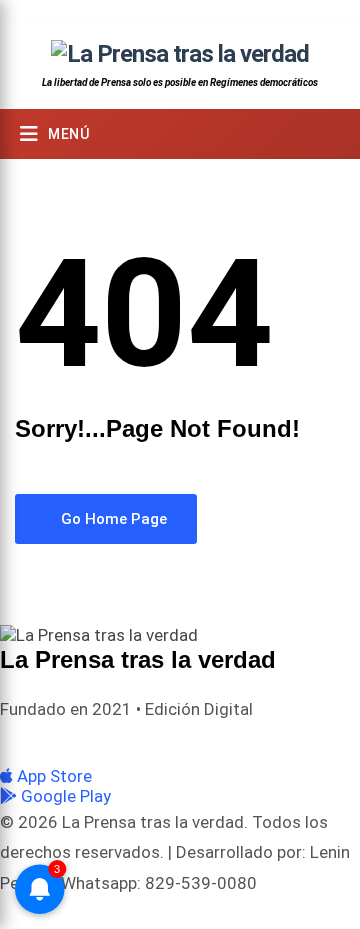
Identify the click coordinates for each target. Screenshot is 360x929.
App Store (52, 776)
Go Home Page (112, 519)
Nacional (111, 741)
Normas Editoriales (211, 741)
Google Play (64, 796)
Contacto (311, 741)
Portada (44, 741)
